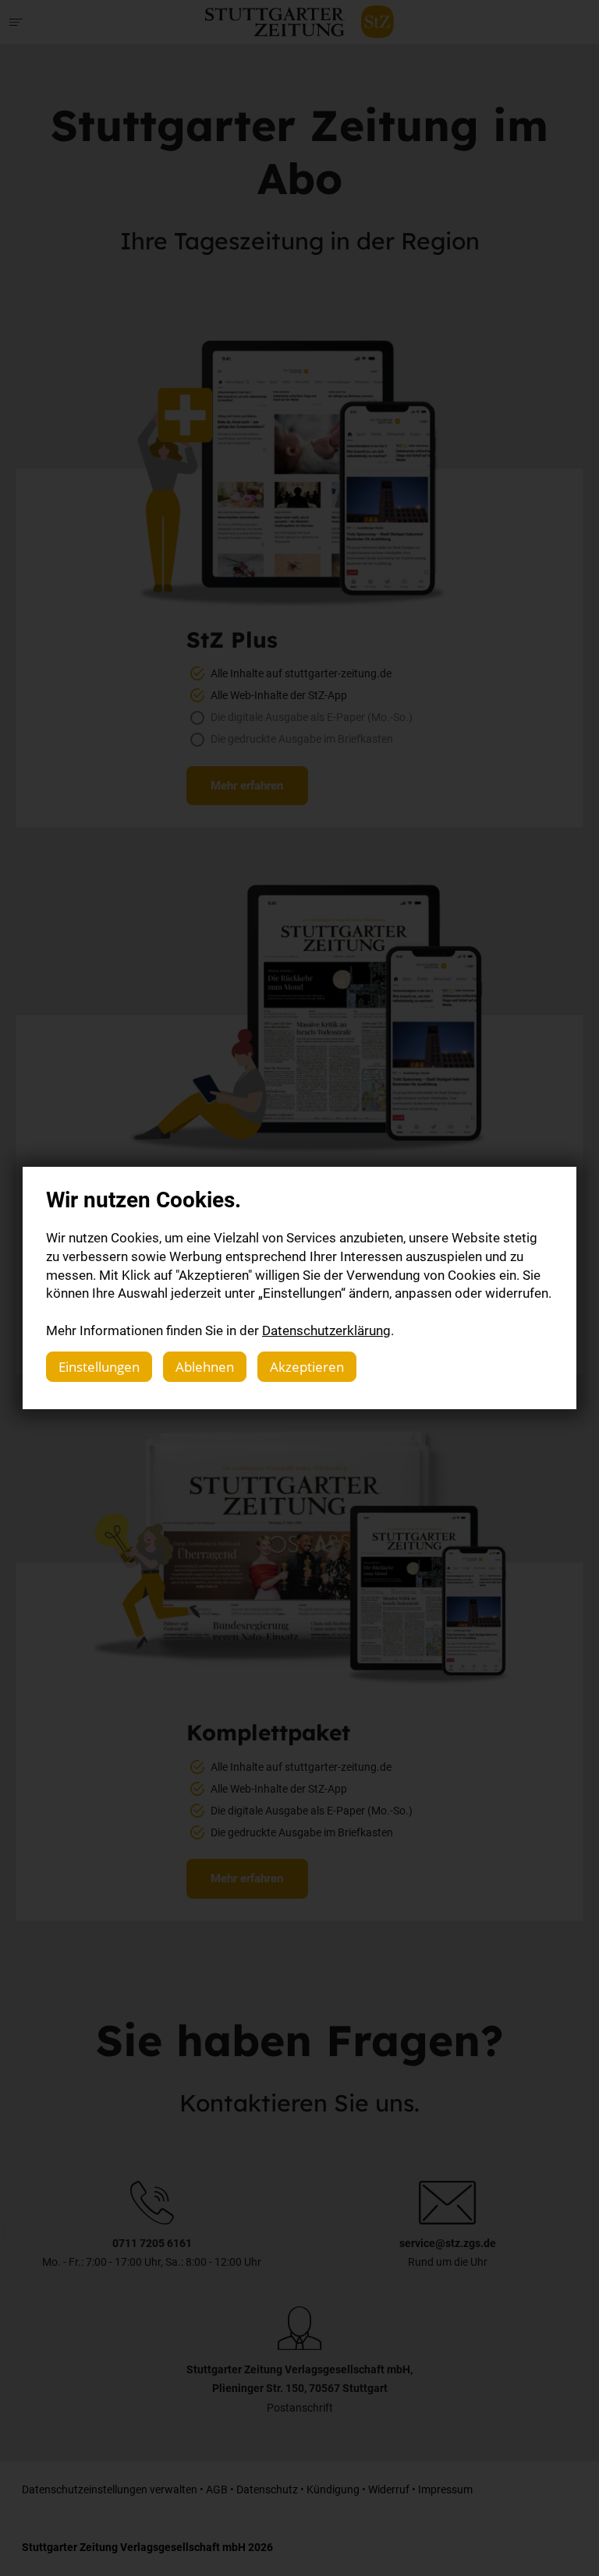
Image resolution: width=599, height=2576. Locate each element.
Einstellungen (99, 1367)
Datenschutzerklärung (326, 1330)
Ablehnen (205, 1367)
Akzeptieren (307, 1367)
